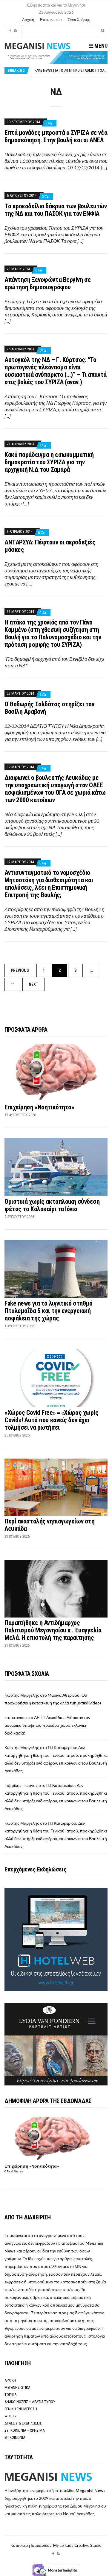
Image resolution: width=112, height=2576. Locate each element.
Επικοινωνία (51, 20)
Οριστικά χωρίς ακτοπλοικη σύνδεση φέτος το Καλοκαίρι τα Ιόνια (52, 1205)
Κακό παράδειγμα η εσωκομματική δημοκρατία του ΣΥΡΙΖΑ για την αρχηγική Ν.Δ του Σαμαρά (49, 462)
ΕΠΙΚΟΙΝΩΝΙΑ (15, 2437)
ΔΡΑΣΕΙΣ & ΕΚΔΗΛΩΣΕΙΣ (23, 2423)
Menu (100, 46)
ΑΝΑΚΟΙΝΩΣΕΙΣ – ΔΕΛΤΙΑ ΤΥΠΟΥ (30, 2402)
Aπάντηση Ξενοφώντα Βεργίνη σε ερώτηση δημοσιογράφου (48, 283)
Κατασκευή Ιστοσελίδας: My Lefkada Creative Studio (56, 2545)
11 (13, 984)
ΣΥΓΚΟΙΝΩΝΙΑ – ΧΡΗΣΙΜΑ (24, 2430)
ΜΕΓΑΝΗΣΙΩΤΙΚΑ (17, 2387)
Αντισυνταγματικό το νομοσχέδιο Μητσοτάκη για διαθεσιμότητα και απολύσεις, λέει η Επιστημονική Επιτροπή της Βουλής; (49, 884)
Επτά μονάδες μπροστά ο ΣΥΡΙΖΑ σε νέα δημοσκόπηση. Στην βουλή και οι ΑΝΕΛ (56, 136)
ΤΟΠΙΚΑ (10, 2395)
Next (33, 984)
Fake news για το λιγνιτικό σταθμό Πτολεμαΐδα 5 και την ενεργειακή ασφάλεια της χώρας (48, 1311)
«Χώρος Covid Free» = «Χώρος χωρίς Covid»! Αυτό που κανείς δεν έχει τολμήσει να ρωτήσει (51, 1420)
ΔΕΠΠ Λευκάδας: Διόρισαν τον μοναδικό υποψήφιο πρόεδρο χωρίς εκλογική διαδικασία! (47, 1725)
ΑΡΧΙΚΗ (10, 2380)
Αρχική (28, 20)
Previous (20, 970)
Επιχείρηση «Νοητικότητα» (39, 1107)
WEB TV (10, 2416)
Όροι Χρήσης (79, 20)
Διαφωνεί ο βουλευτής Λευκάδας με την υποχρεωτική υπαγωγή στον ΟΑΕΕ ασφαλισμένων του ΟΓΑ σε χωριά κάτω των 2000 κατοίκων (55, 789)
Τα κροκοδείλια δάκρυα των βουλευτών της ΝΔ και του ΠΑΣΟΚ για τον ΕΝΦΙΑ (56, 210)
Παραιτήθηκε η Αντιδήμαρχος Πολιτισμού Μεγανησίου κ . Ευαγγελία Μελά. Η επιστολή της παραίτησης (53, 1630)
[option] (71, 70)
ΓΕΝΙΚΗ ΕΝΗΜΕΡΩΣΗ (21, 2409)
